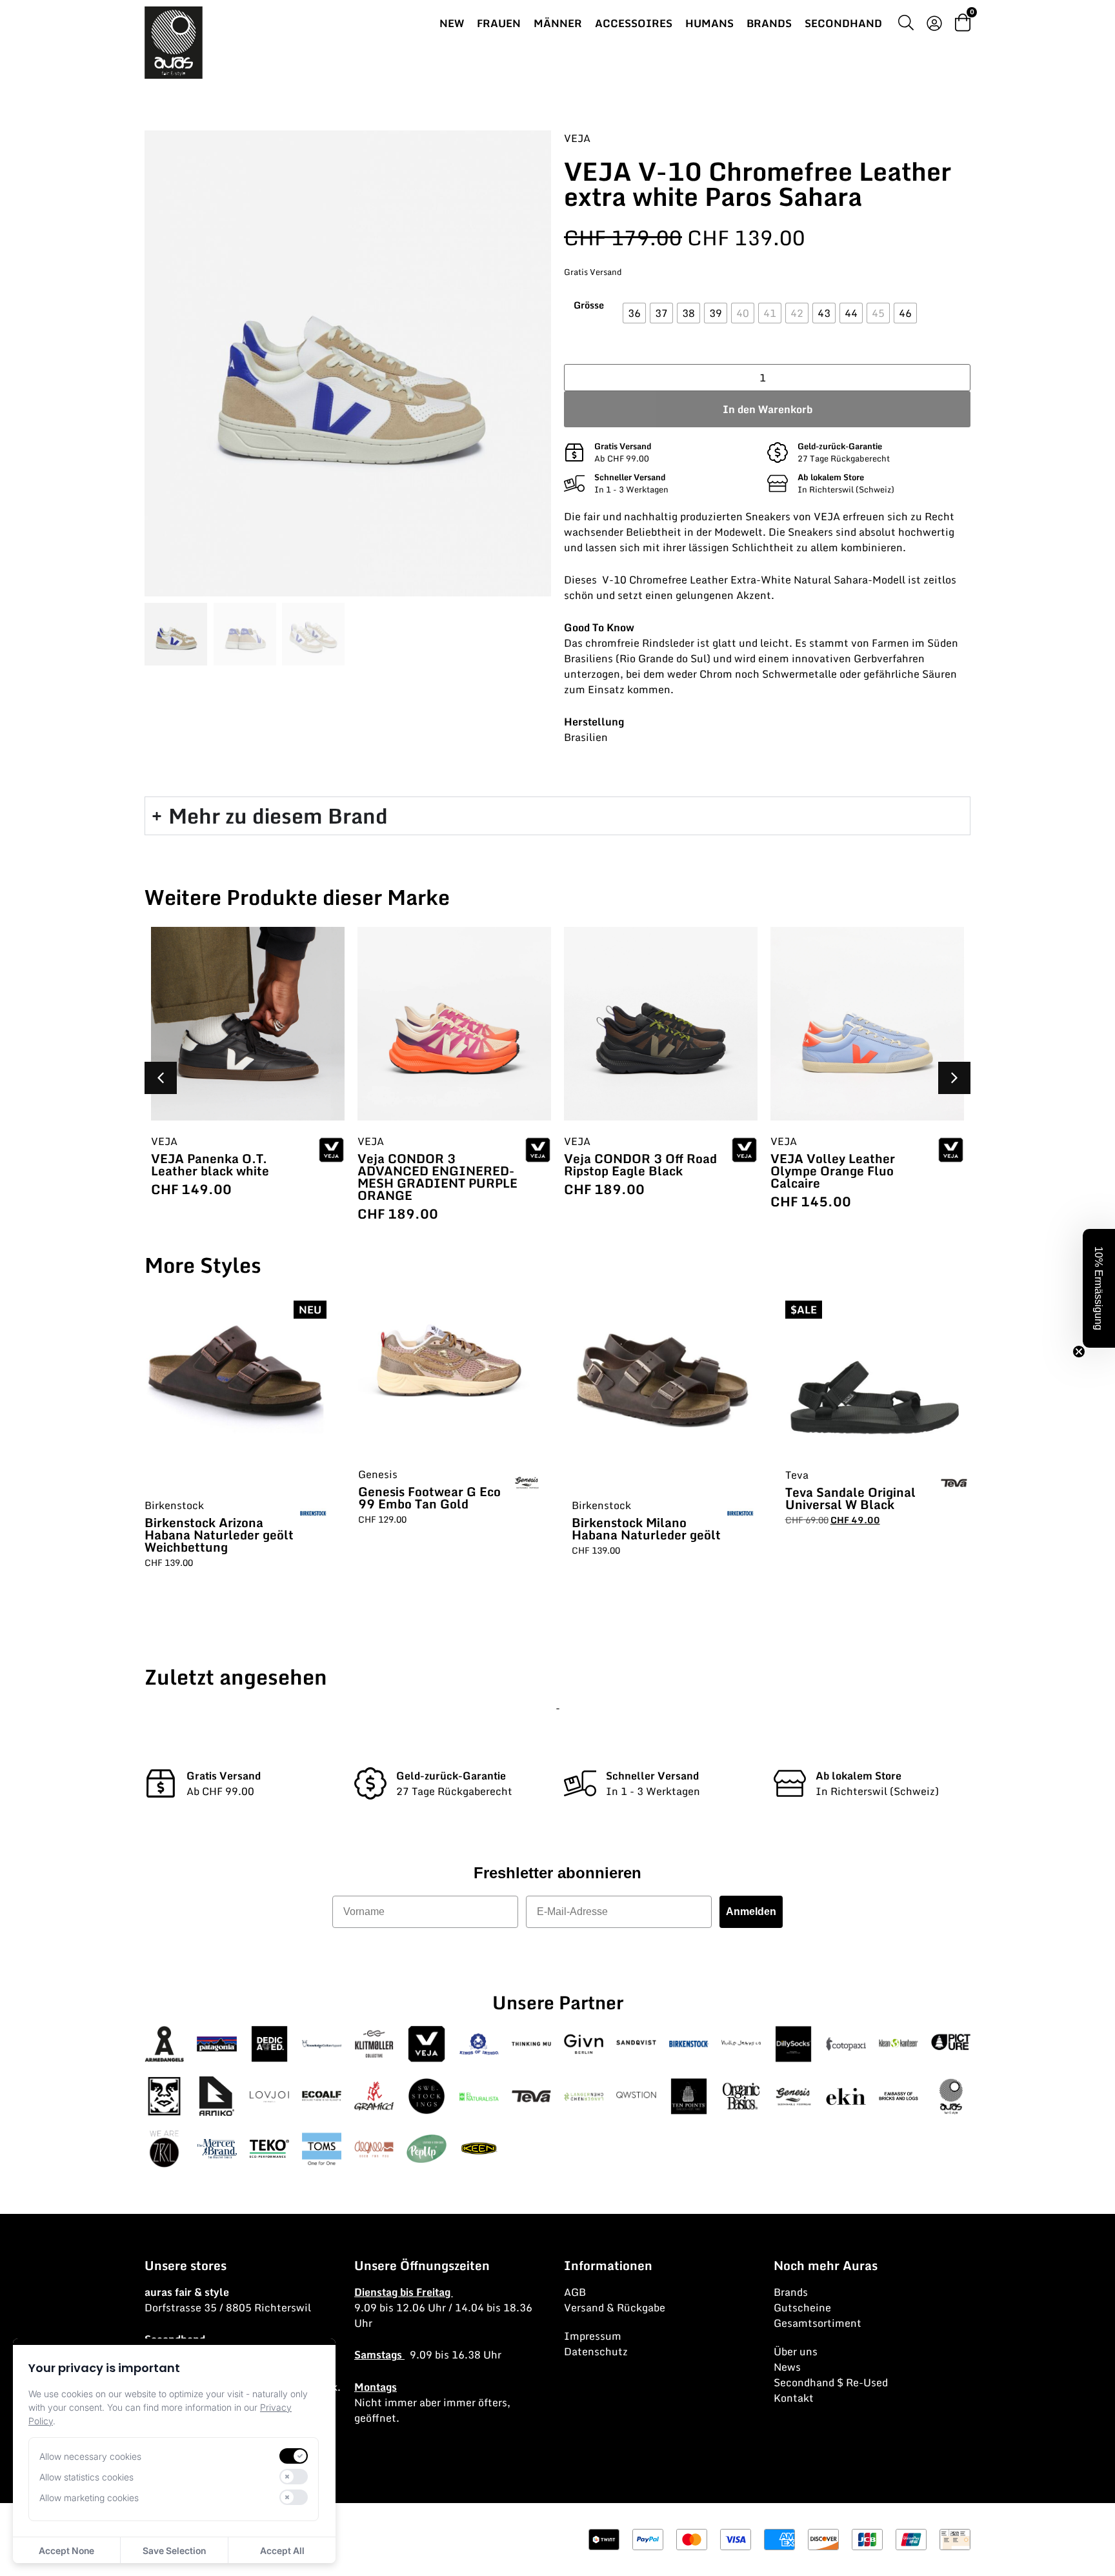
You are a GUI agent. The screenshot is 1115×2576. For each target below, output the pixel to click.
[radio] (634, 313)
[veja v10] (348, 363)
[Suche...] (906, 25)
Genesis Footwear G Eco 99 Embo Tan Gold (429, 1497)
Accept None (66, 2551)
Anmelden (751, 1912)
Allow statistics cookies (86, 2477)
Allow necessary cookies (90, 2456)
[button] (954, 1078)
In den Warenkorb (768, 409)
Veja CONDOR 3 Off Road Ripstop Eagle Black (640, 1164)
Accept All (282, 2551)
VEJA (577, 138)
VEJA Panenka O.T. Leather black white (210, 1164)
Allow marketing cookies (89, 2498)
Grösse (589, 305)
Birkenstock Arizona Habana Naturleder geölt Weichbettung (219, 1535)
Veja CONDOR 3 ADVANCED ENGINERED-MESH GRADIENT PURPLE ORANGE (437, 1177)
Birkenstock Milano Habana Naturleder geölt (646, 1528)
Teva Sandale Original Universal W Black (850, 1498)
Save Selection (174, 2551)
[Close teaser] (1079, 1352)
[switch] (294, 2456)
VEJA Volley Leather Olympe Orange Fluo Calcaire (833, 1171)
